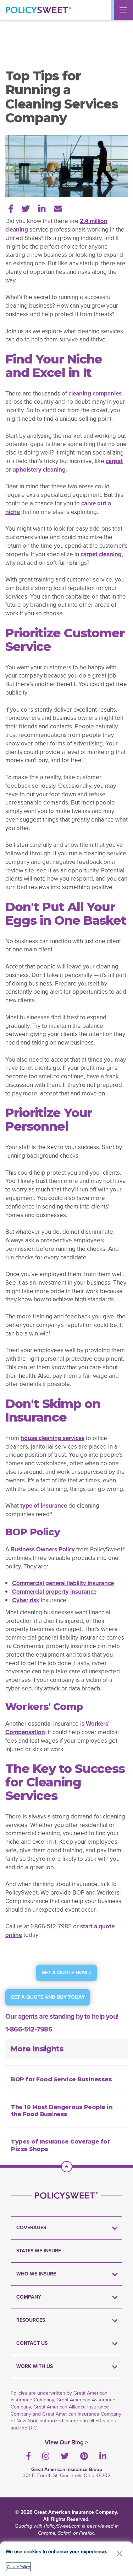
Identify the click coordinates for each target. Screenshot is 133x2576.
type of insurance (44, 1506)
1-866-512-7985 (29, 2029)
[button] (120, 2553)
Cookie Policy (18, 2567)
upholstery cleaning (39, 470)
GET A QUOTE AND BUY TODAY (48, 1997)
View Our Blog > (66, 2442)
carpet (114, 461)
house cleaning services (52, 1438)
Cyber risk (26, 1600)
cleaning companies (95, 394)
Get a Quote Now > (66, 1973)
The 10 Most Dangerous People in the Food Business (62, 2111)
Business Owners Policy (43, 1549)
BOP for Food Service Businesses (61, 2079)
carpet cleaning (101, 554)
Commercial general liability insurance (63, 1583)
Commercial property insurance (54, 1592)
